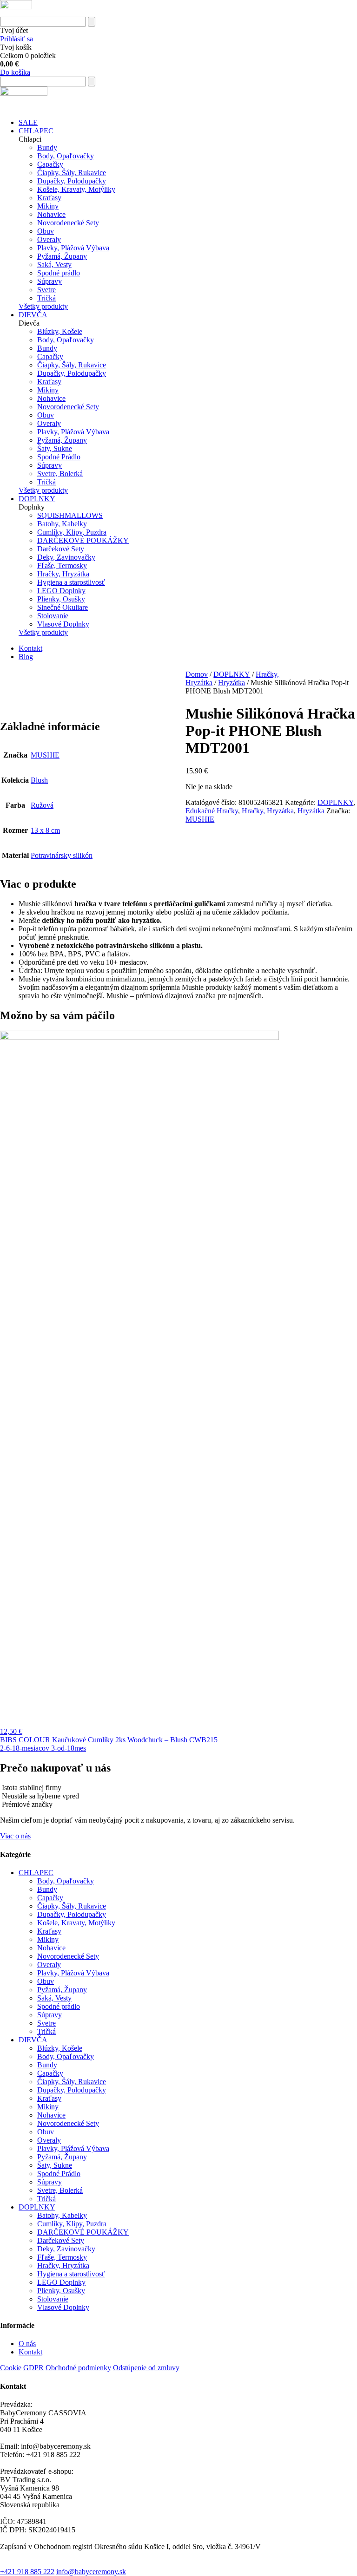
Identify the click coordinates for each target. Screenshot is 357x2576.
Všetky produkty (43, 306)
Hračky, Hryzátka (63, 574)
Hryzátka (231, 683)
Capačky (50, 164)
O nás (27, 2344)
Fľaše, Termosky (62, 566)
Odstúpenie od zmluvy (146, 2368)
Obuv (46, 231)
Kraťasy (49, 198)
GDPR (33, 2368)
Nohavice (51, 214)
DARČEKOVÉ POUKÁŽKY (83, 540)
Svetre (46, 290)
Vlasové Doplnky (63, 624)
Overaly (49, 239)
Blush (39, 780)
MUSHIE (200, 819)
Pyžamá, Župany (62, 256)
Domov (197, 674)
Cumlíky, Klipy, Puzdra (72, 532)
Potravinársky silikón (62, 855)
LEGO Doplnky (61, 591)
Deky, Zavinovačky (66, 557)
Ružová (42, 805)
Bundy (47, 147)
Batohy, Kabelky (62, 524)
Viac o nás (15, 1836)
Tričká (46, 298)
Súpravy (50, 281)
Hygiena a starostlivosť (71, 582)
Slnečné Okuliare (63, 607)
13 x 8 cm (45, 830)
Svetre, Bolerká (60, 474)
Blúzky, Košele (60, 331)
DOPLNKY (37, 499)
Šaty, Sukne (55, 448)
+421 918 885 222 (27, 2572)
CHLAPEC (36, 131)
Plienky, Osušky (61, 599)
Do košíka (15, 72)
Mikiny (48, 206)
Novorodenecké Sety (68, 223)
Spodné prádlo (59, 273)
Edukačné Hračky (212, 811)
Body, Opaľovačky (66, 156)
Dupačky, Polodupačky (72, 181)
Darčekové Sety (61, 549)
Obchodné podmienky (78, 2368)
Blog (26, 657)
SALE (28, 122)
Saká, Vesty (54, 265)
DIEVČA (33, 315)
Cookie (11, 2368)
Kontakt (30, 648)
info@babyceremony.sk (91, 2572)
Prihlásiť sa (17, 39)
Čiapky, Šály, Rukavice (72, 173)
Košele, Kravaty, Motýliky (76, 189)
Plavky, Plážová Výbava (73, 248)
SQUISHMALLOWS (70, 515)
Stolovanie (53, 616)
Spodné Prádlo (59, 457)
